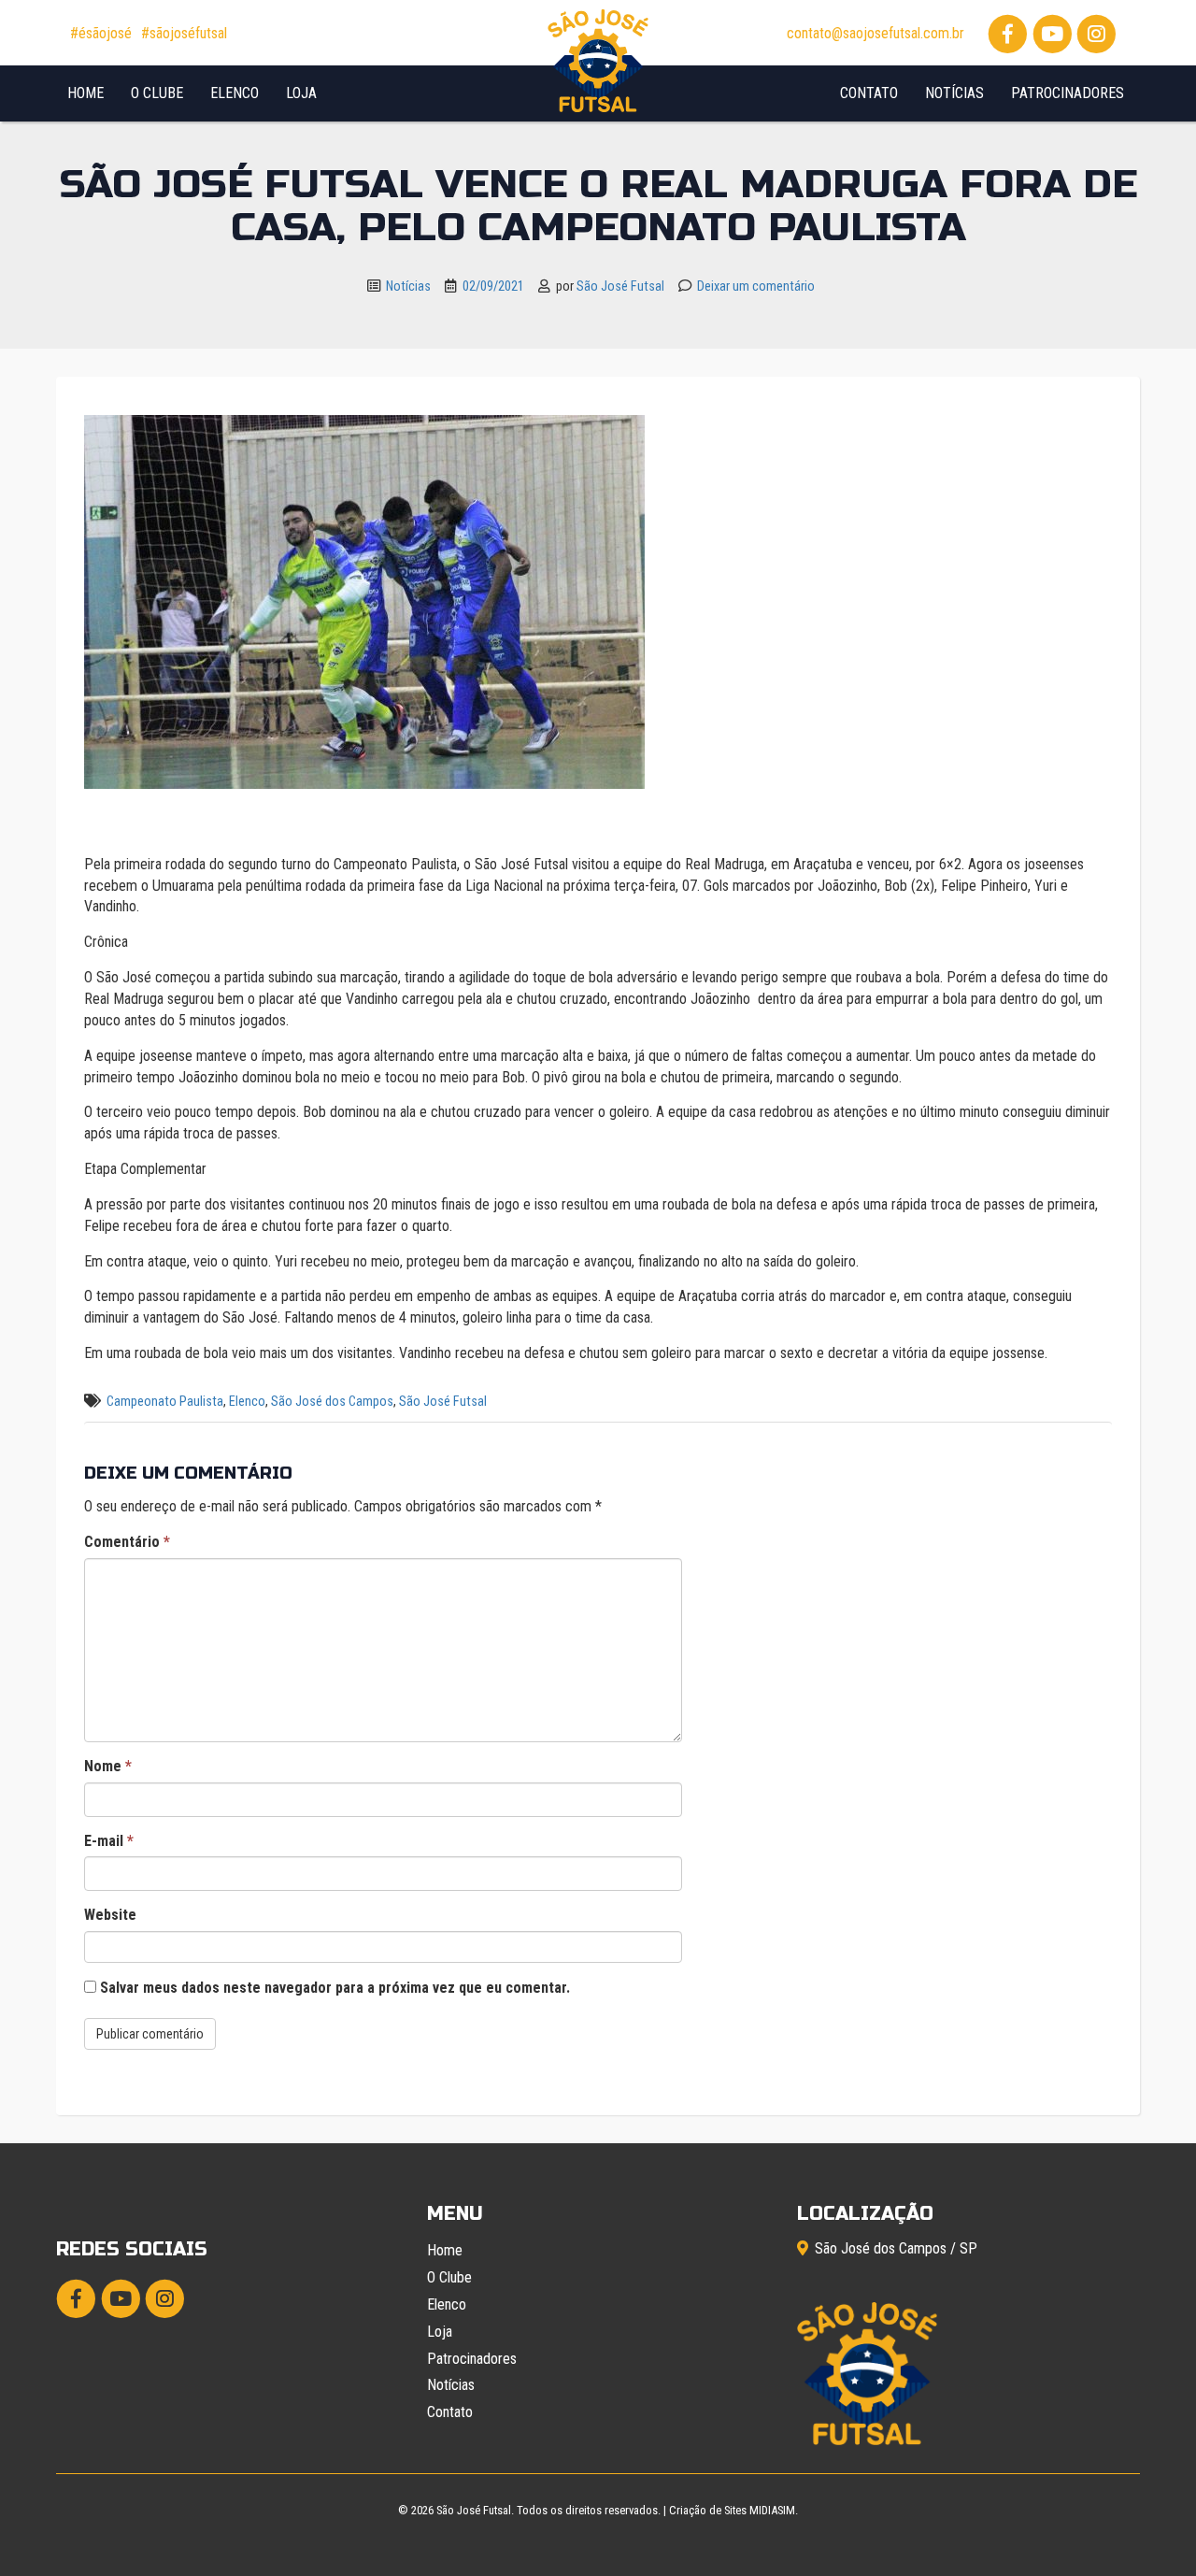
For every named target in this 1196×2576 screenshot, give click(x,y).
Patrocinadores (1068, 93)
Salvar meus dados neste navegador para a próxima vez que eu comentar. (335, 1988)
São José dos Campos (332, 1402)
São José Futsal (620, 286)
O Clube (157, 93)
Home (85, 93)
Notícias (954, 93)
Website (110, 1915)
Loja (301, 93)
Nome (108, 1766)
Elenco (235, 93)
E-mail (109, 1841)
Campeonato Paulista (165, 1402)
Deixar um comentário (756, 286)
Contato (869, 93)
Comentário (127, 1542)
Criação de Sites (708, 2510)
